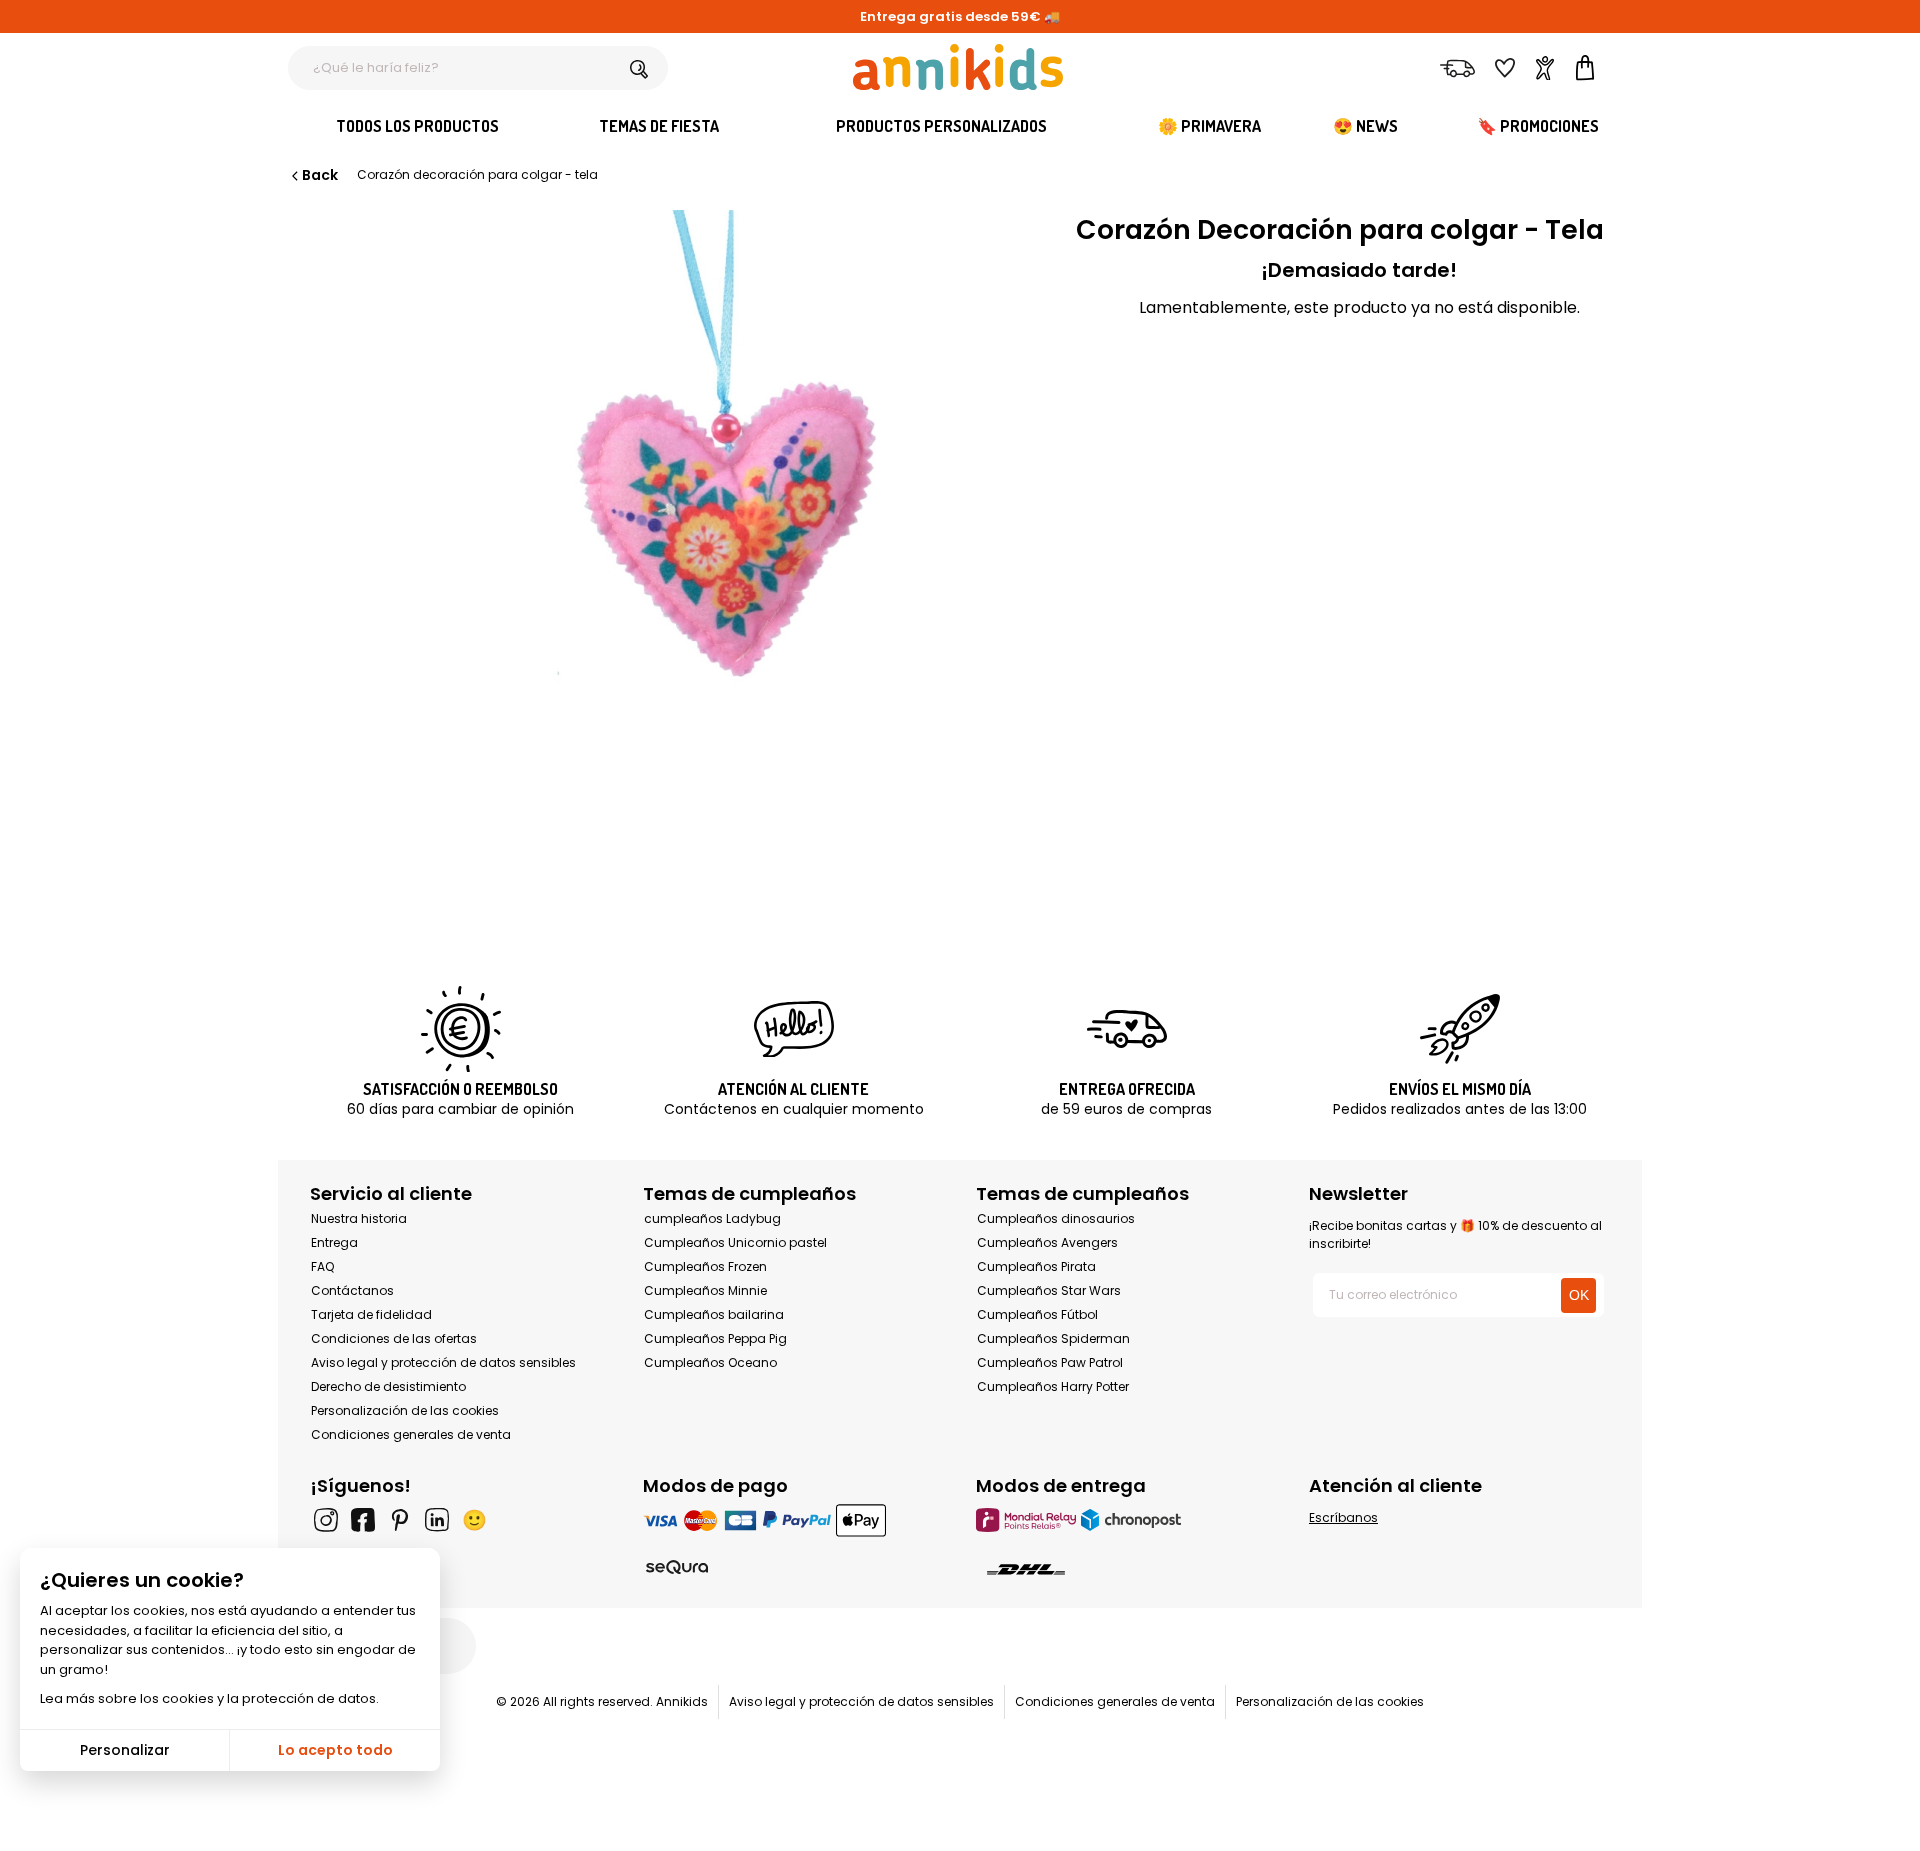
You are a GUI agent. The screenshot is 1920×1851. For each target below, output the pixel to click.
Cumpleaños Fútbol (1037, 1314)
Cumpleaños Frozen (705, 1266)
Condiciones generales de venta (411, 1434)
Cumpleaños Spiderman (1053, 1338)
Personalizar (125, 1750)
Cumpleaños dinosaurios (1056, 1218)
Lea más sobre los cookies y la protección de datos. (209, 1698)
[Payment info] (793, 1519)
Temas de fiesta (659, 126)
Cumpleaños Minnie (705, 1290)
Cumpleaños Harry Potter (1053, 1386)
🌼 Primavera (1209, 126)
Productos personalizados (941, 126)
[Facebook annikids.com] (363, 1520)
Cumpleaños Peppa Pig (715, 1338)
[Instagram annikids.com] (326, 1520)
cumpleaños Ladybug (712, 1218)
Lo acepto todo (335, 1750)
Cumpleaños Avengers (1047, 1242)
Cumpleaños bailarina (714, 1314)
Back (320, 175)
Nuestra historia (359, 1218)
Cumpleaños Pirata (1036, 1266)
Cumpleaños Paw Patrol (1050, 1362)
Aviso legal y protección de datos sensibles (443, 1362)
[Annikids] (958, 67)
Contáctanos (352, 1290)
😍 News (1365, 126)
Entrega (334, 1242)
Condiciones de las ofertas (394, 1338)
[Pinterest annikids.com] (400, 1520)
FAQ (322, 1266)
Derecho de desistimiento (388, 1386)
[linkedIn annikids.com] (437, 1520)
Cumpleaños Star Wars (1049, 1290)
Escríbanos (1343, 1517)
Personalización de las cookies (405, 1410)
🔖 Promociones (1538, 126)
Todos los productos (417, 126)
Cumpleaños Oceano (710, 1362)
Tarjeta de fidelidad (371, 1314)
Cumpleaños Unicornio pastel (735, 1242)
